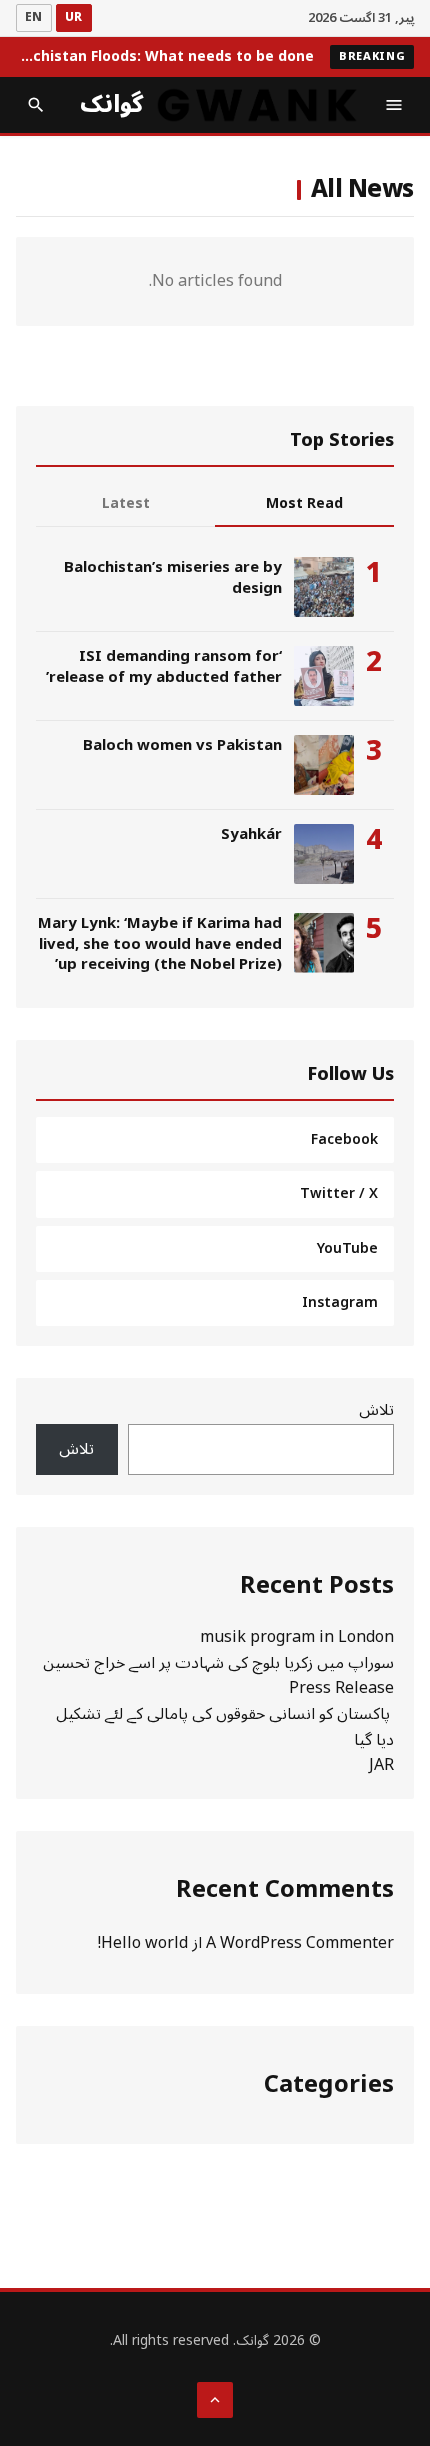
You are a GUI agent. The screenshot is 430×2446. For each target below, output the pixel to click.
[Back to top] (215, 2400)
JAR (381, 1765)
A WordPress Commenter (300, 1943)
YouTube (347, 1248)
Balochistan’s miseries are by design (173, 577)
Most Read (304, 503)
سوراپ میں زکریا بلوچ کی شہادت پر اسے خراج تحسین (218, 1663)
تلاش (376, 1410)
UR (74, 17)
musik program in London (297, 1637)
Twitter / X (339, 1193)
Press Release (341, 1688)
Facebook (344, 1139)
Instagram (340, 1302)
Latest (126, 503)
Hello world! (143, 1943)
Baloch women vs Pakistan (182, 745)
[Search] (36, 105)
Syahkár (251, 834)
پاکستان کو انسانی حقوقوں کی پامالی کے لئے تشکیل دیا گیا (225, 1727)
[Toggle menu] (394, 105)
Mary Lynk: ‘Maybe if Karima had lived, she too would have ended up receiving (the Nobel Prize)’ (160, 943)
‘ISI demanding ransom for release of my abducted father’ (164, 666)
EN (34, 17)
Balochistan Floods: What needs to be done (165, 57)
